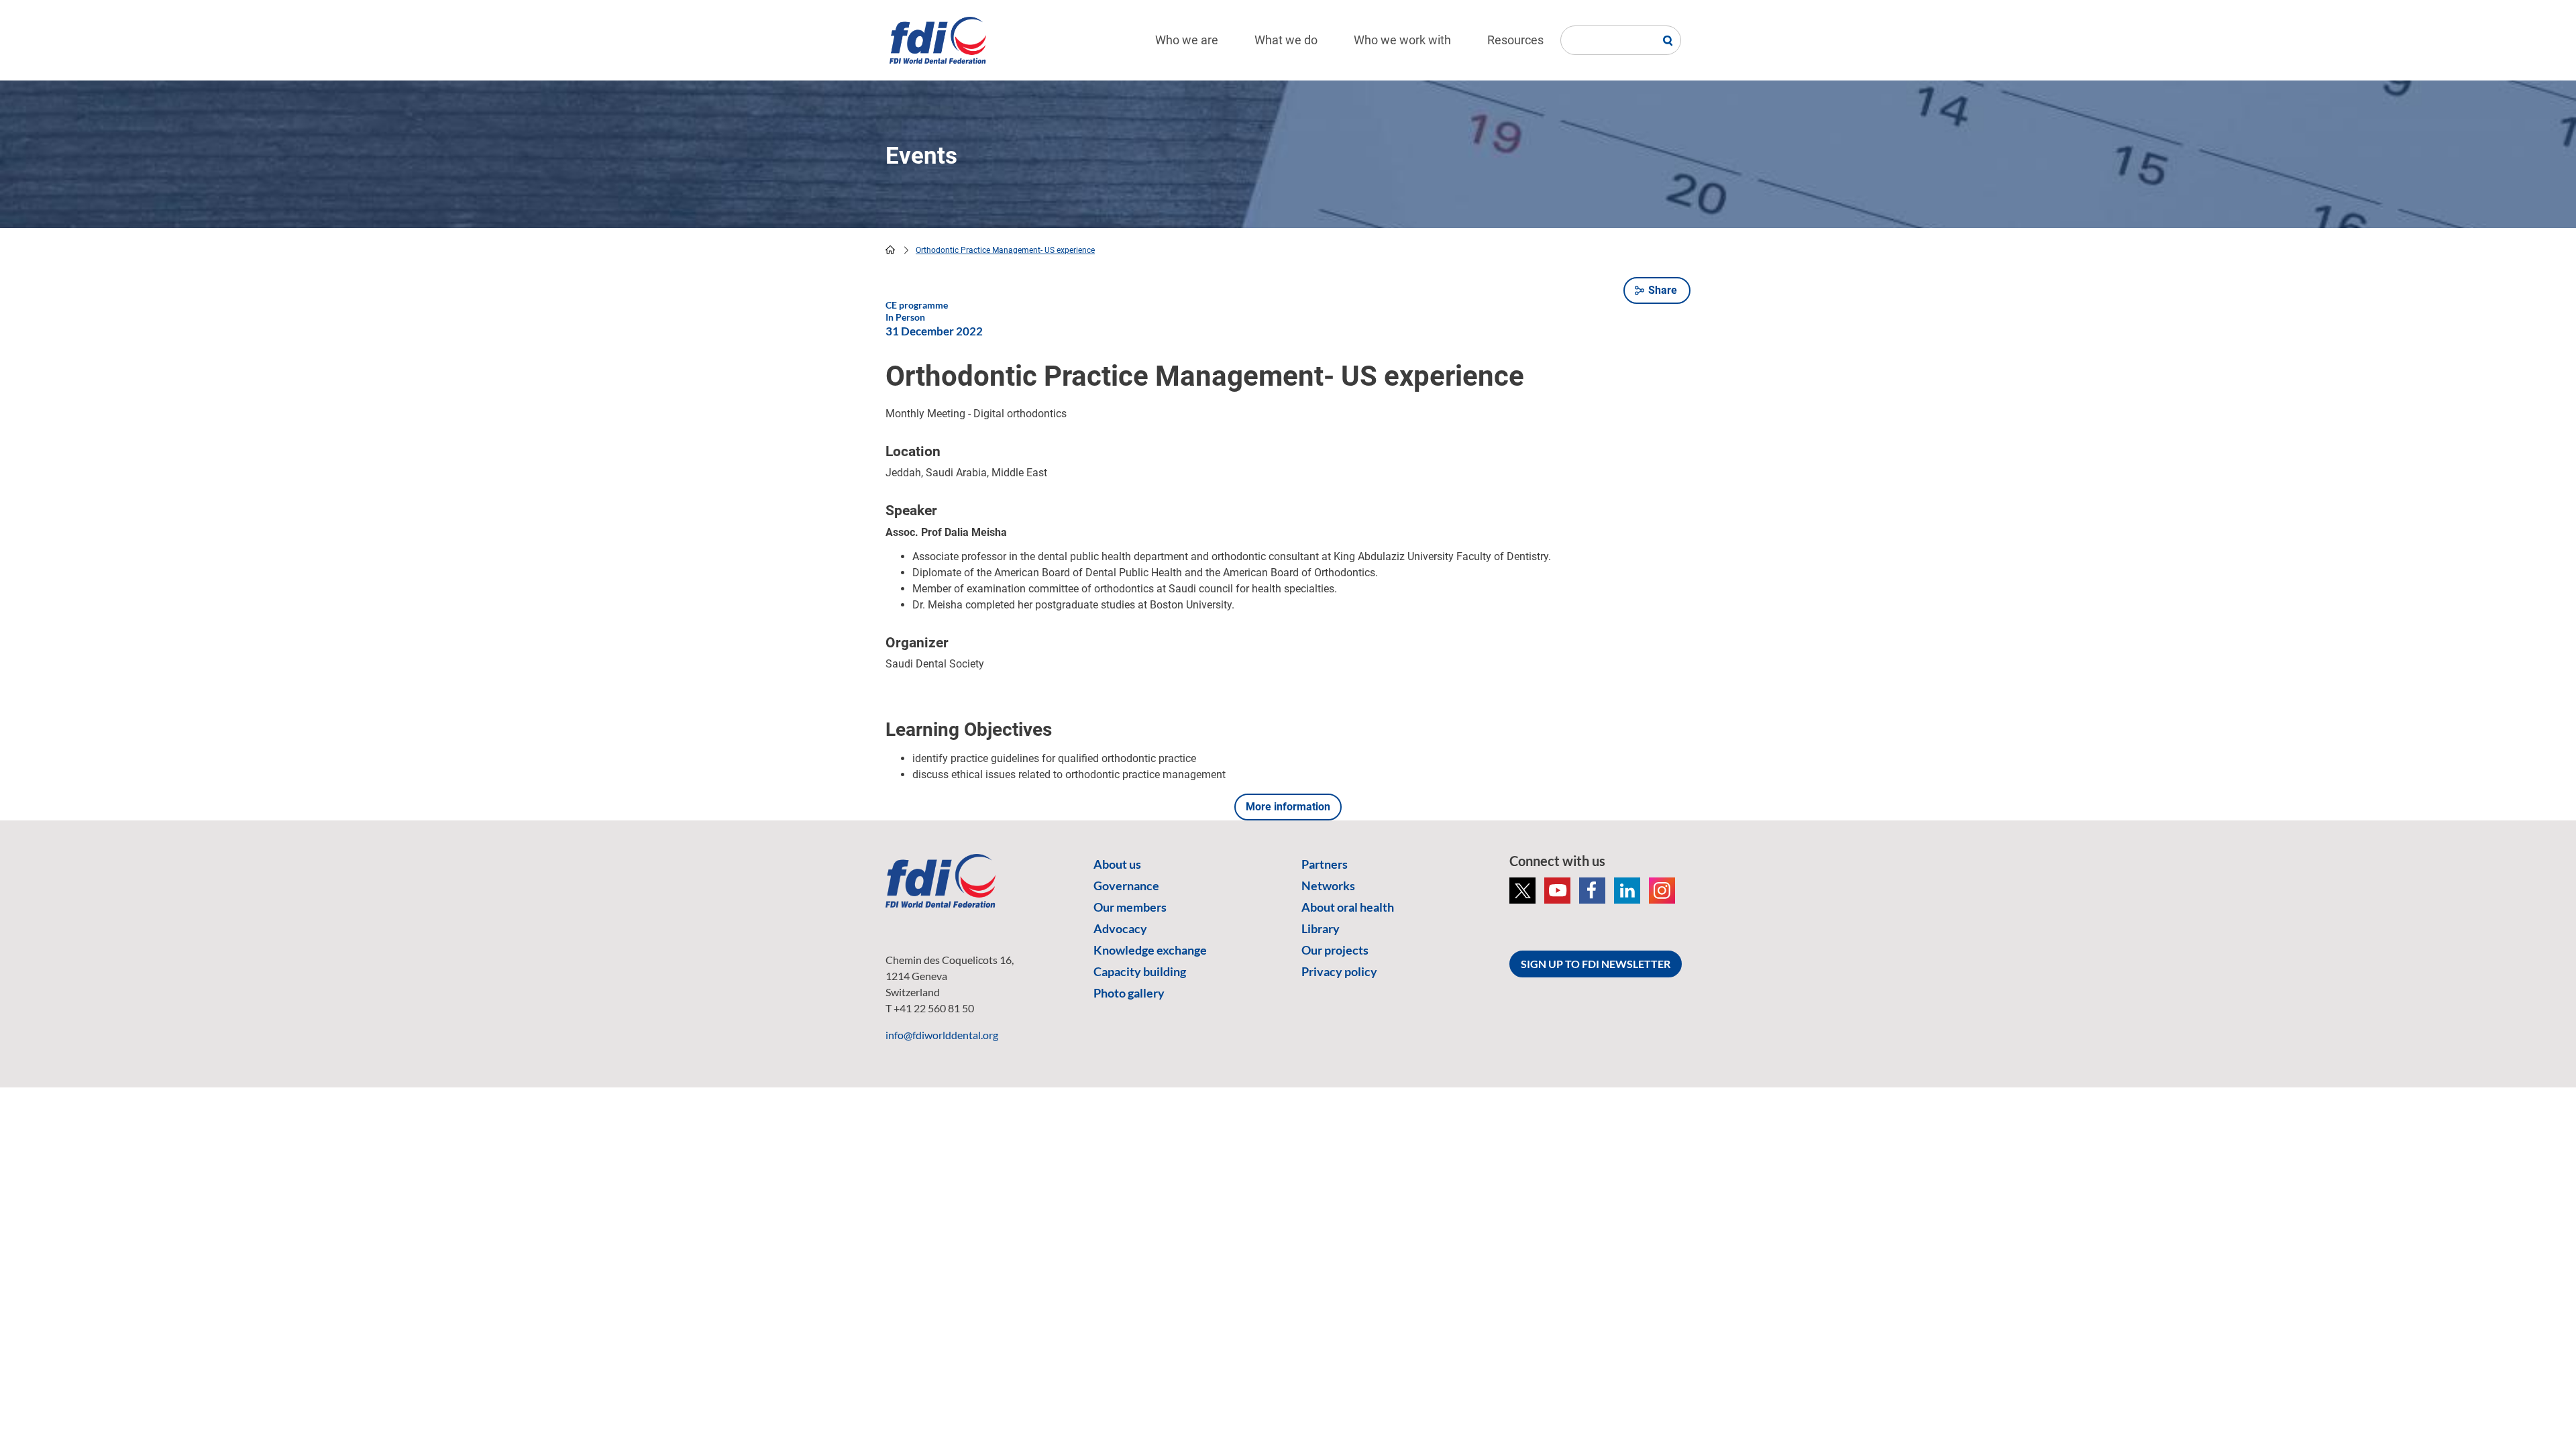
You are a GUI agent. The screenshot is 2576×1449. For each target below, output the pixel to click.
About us (1117, 864)
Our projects (1335, 950)
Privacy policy (1339, 971)
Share (1663, 290)
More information (1288, 807)
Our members (1130, 907)
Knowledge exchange (1150, 950)
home (890, 250)
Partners (1325, 864)
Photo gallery (1129, 993)
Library (1321, 928)
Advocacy (1120, 928)
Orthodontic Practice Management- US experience (1005, 250)
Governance (1126, 885)
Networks (1328, 885)
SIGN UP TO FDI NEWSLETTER (1596, 964)
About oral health (1348, 907)
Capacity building (1140, 971)
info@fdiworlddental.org (942, 1035)
